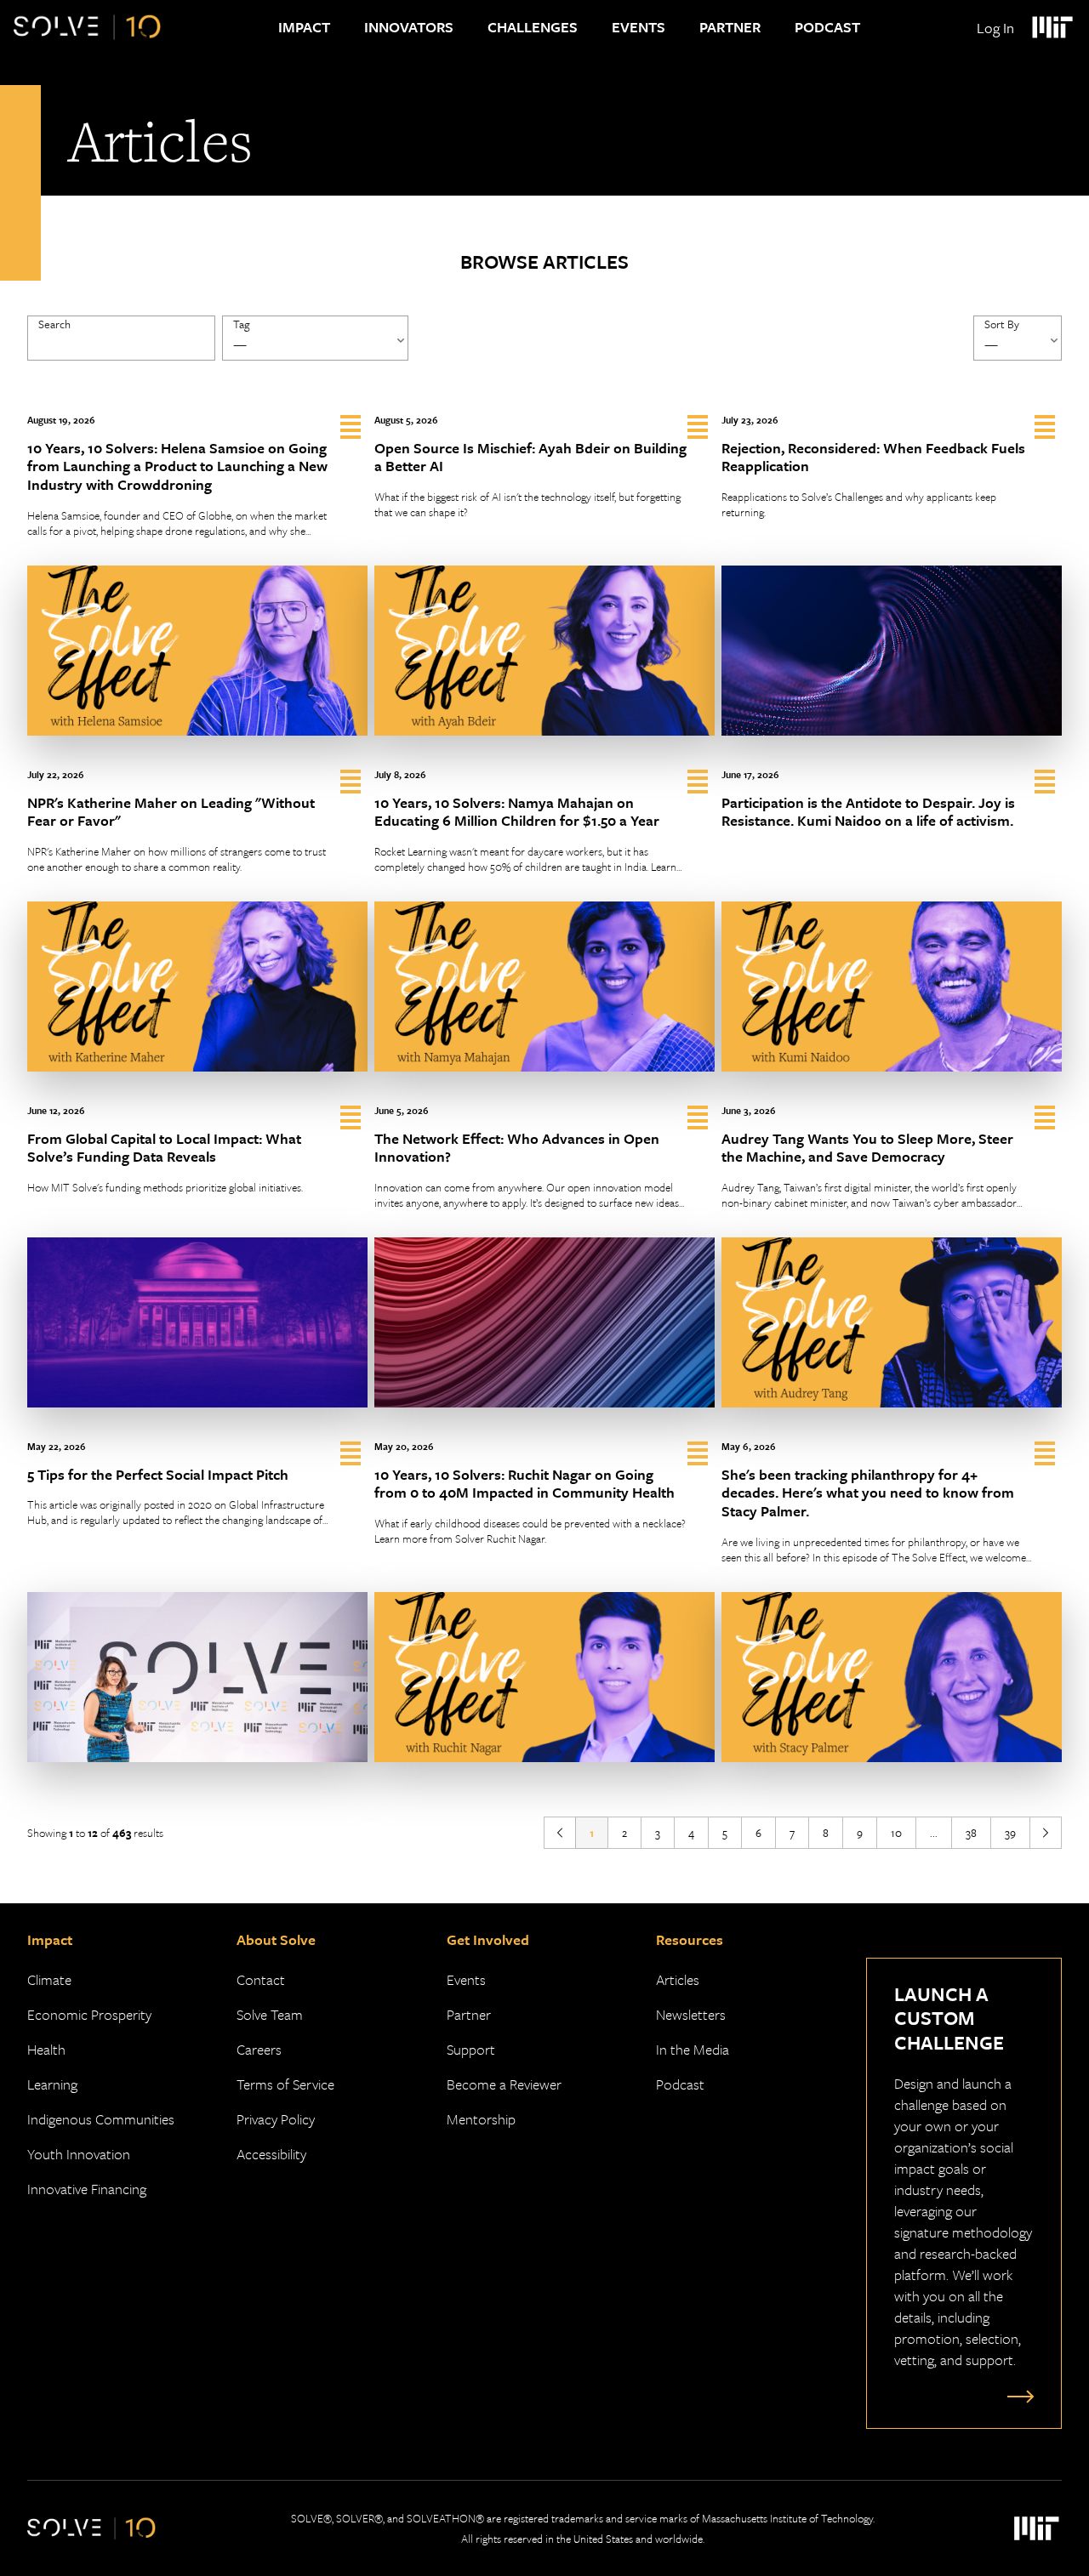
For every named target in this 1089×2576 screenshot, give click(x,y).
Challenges (533, 27)
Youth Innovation (79, 2154)
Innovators (409, 27)
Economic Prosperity (89, 2014)
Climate (49, 1979)
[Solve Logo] (87, 27)
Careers (259, 2049)
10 (896, 1833)
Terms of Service (285, 2084)
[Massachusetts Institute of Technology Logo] (1052, 27)
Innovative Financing (87, 2189)
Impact (304, 27)
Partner (730, 27)
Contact (261, 1979)
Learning (52, 2084)
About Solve (276, 1939)
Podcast (827, 27)
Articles (678, 1979)
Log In (995, 28)
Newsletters (691, 2014)
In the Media (693, 2049)
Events (639, 27)
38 (971, 1833)
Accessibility (271, 2154)
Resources (690, 1939)
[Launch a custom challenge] (1017, 2396)
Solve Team (270, 2014)
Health (46, 2049)
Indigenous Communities (101, 2119)
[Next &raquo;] (1046, 1833)
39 (1010, 1833)
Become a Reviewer (504, 2084)
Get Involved (488, 1939)
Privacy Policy (276, 2119)
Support (471, 2049)
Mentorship (481, 2119)
